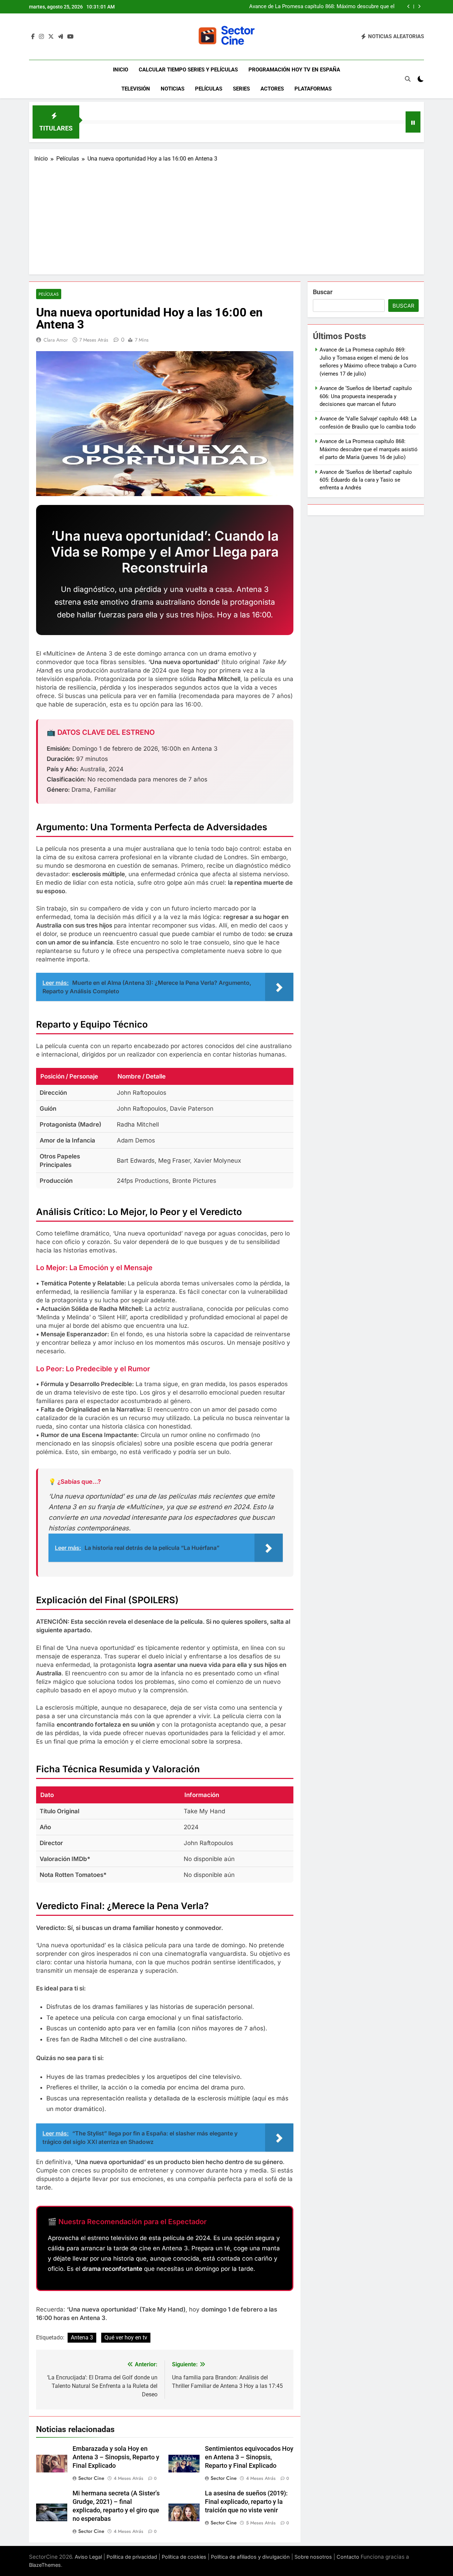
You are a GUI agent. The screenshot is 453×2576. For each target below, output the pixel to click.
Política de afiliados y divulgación (250, 2557)
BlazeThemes (45, 2565)
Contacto (348, 2557)
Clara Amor (56, 340)
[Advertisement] (226, 216)
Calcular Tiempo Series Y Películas (188, 70)
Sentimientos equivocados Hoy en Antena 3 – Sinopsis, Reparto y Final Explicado (249, 2457)
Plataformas (313, 89)
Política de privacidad (132, 2557)
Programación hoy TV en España (294, 70)
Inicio (121, 70)
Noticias (173, 89)
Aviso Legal (88, 2557)
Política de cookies (184, 2557)
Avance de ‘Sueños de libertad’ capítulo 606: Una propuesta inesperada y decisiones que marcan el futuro (366, 396)
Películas (209, 89)
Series (241, 89)
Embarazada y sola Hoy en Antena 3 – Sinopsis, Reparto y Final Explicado (116, 2457)
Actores (272, 89)
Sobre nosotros (313, 2557)
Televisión (136, 89)
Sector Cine (91, 2478)
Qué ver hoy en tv (126, 2337)
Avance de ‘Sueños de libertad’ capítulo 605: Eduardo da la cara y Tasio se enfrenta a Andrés (366, 480)
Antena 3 (82, 2337)
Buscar (323, 292)
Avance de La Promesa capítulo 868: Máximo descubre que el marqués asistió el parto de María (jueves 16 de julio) (322, 7)
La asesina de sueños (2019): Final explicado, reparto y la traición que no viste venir (246, 2502)
